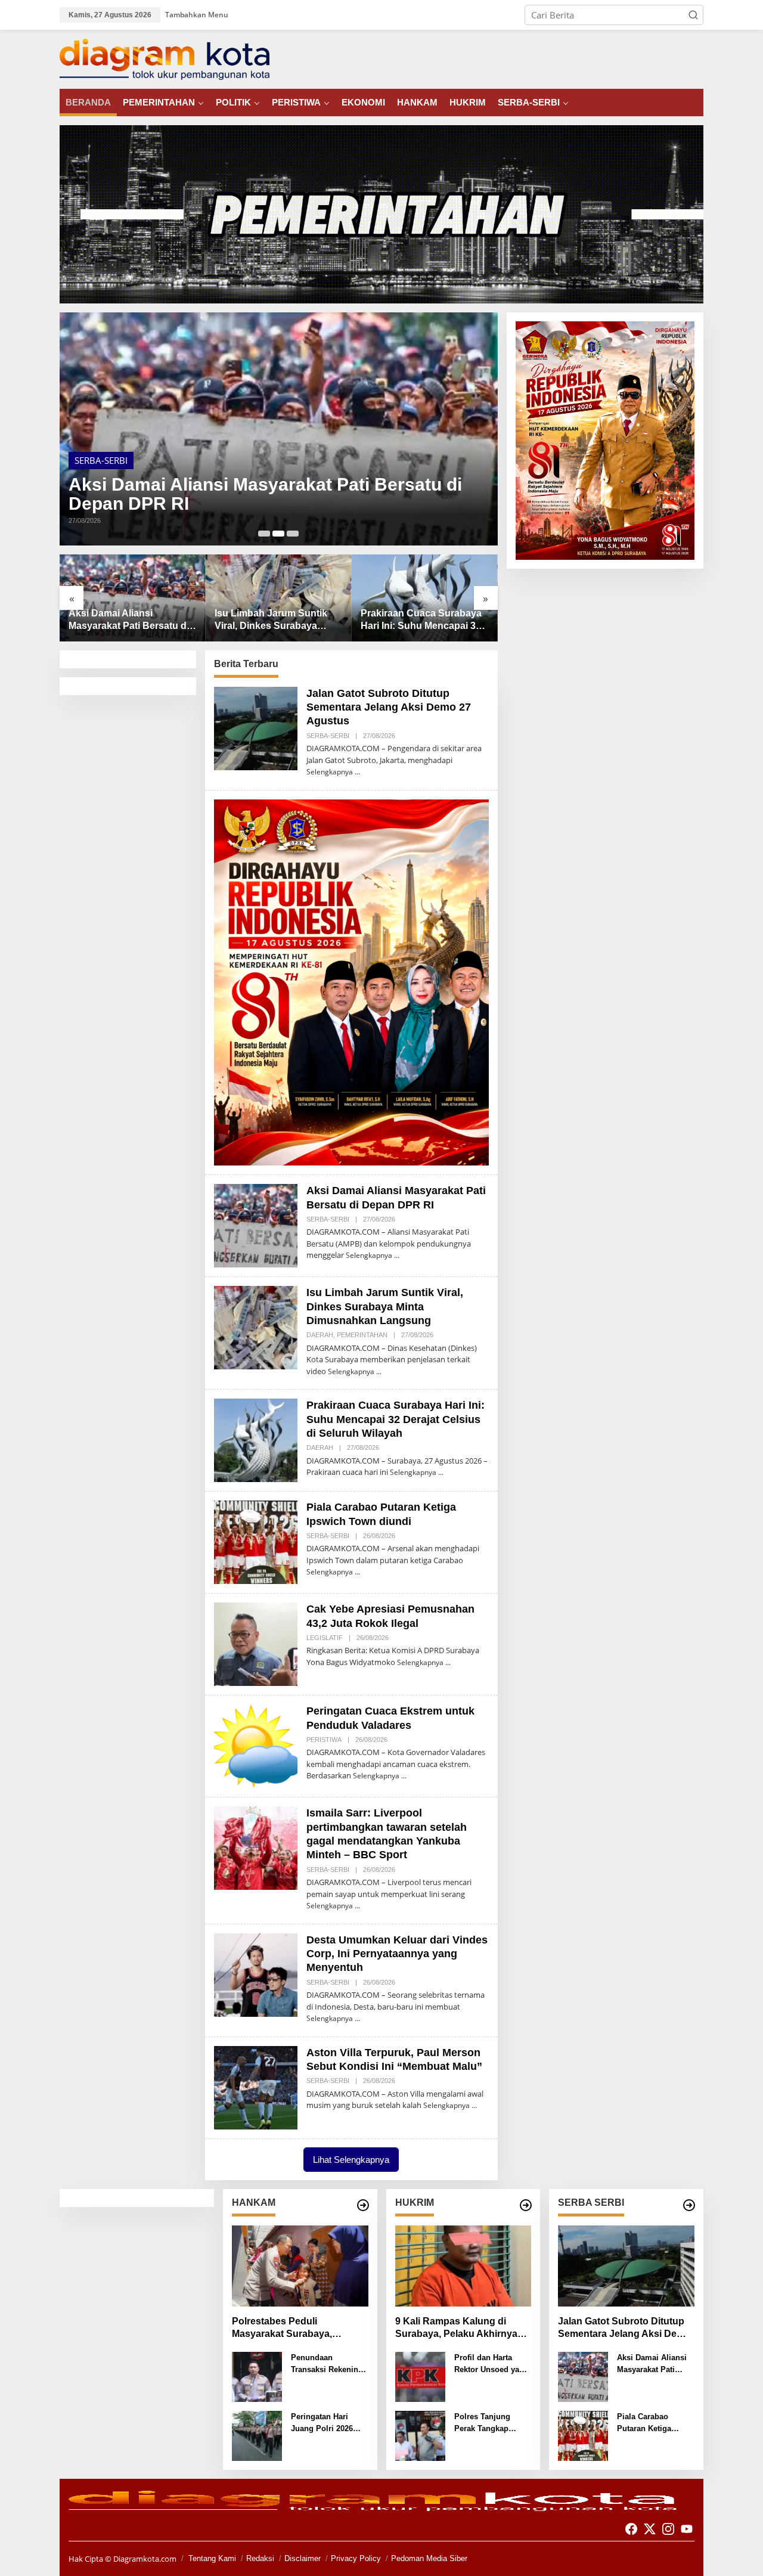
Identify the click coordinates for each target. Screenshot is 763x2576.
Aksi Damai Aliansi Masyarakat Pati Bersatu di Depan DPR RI (265, 494)
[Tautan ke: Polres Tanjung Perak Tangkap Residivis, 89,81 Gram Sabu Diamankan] (420, 2435)
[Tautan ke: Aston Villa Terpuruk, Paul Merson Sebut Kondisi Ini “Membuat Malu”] (256, 2087)
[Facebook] (631, 2529)
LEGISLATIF (325, 1638)
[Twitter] (650, 2529)
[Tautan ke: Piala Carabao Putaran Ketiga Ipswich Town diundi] (256, 1541)
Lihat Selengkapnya (351, 2160)
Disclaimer (303, 2558)
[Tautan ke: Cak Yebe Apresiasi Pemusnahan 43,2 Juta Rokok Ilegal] (256, 1643)
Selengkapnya (330, 772)
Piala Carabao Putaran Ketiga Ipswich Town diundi (655, 2423)
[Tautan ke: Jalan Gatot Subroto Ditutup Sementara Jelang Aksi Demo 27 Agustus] (256, 727)
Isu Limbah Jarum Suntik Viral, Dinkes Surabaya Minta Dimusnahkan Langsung (271, 620)
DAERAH (320, 1335)
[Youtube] (687, 2529)
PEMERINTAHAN (362, 1335)
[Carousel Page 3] (293, 534)
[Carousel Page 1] (264, 534)
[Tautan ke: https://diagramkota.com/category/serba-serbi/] (689, 2205)
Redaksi (260, 2558)
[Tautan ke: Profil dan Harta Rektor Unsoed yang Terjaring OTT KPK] (420, 2376)
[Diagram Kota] (165, 58)
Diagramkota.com (144, 2559)
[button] (693, 15)
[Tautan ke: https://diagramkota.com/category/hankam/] (363, 2205)
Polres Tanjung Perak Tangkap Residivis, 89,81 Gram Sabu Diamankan (483, 2423)
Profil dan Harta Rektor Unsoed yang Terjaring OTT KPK (491, 2364)
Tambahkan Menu (197, 15)
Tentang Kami (212, 2558)
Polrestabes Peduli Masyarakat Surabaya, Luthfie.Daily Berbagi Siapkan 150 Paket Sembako (299, 2328)
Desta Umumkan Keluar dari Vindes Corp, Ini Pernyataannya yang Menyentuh (397, 1954)
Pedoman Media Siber (429, 2558)
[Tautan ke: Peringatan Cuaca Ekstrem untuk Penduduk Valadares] (256, 1745)
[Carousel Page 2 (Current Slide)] (278, 534)
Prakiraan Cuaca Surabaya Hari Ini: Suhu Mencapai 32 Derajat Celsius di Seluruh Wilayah (421, 620)
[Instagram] (668, 2529)
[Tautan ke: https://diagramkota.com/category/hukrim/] (526, 2205)
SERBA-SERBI (101, 460)
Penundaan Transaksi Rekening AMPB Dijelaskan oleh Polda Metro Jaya (327, 2364)
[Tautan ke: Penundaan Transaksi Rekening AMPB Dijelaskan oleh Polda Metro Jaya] (257, 2376)
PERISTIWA (324, 1740)
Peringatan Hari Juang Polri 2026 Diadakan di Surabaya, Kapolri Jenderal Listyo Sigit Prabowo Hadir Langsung (329, 2423)
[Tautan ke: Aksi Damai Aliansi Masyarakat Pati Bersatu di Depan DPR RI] (279, 429)
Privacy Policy (356, 2558)
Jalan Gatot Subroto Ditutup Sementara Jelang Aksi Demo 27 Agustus (389, 707)
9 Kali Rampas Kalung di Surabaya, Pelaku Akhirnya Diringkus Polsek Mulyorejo (458, 2328)
